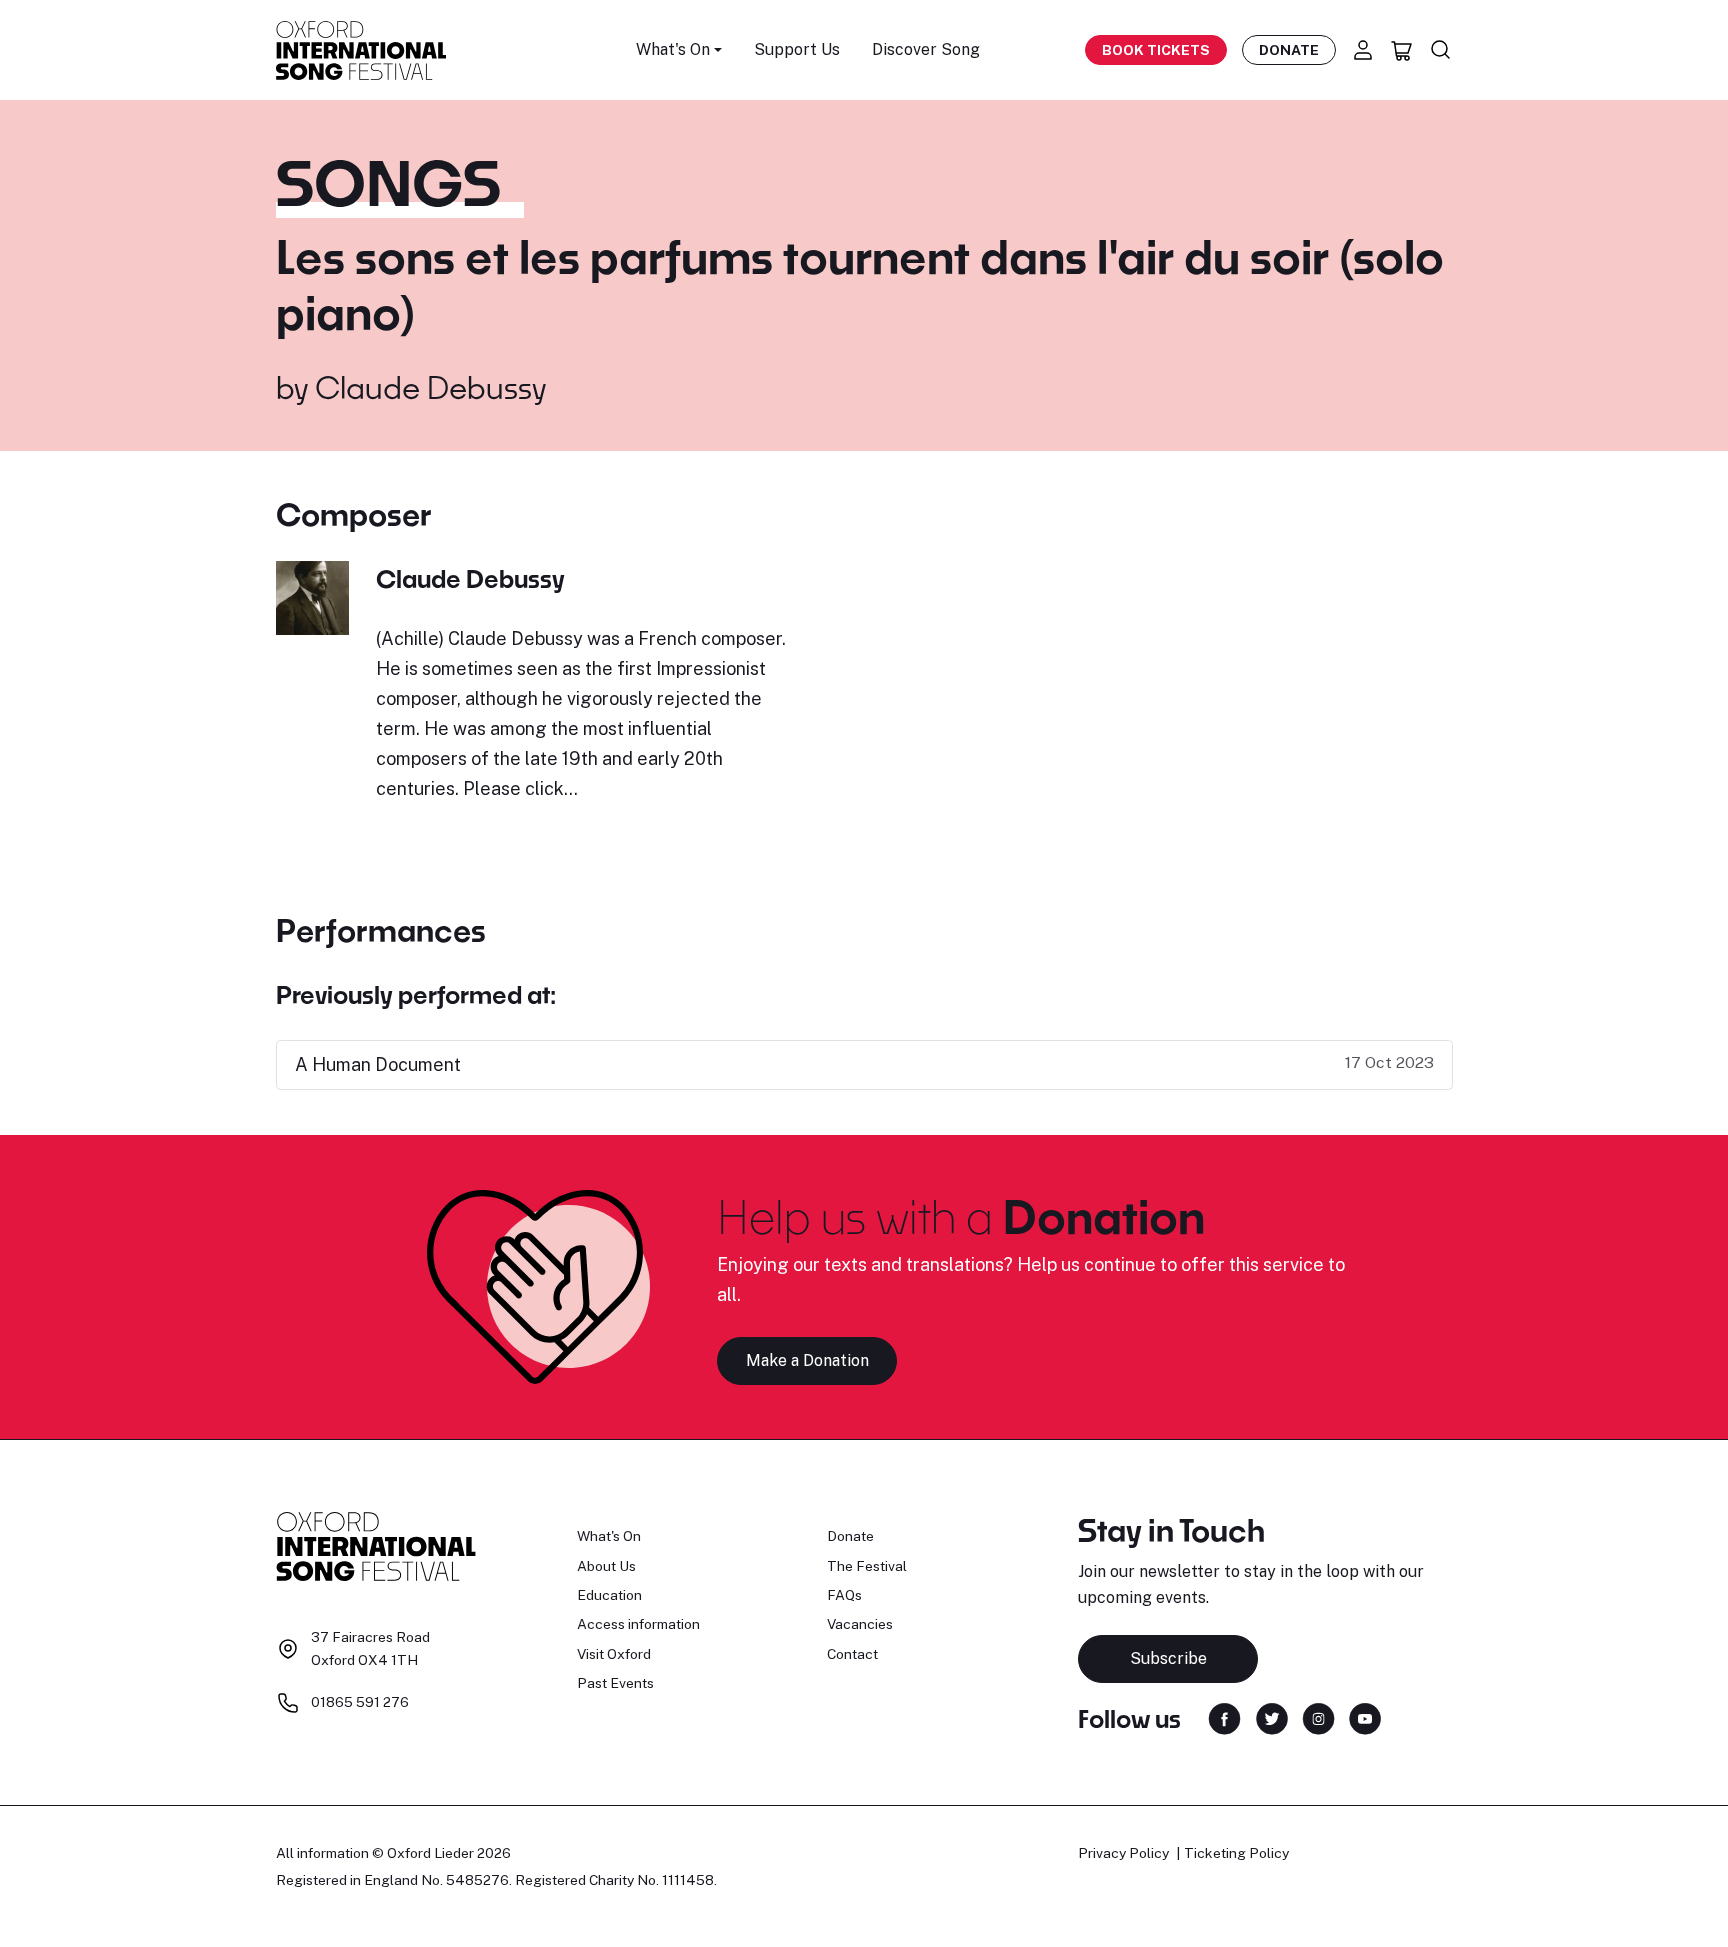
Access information (638, 1624)
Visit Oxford (614, 1654)
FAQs (844, 1595)
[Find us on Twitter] (1272, 1716)
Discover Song (926, 49)
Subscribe (1168, 1658)
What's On (609, 1536)
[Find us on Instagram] (1318, 1716)
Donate (1289, 50)
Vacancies (860, 1624)
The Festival (867, 1566)
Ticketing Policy (1236, 1853)
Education (609, 1595)
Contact (852, 1654)
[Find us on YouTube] (1365, 1716)
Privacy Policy (1123, 1853)
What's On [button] (673, 49)
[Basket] (1402, 50)
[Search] (1441, 50)
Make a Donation (807, 1360)
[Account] (1363, 50)
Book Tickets (1156, 50)
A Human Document (378, 1064)
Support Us (797, 49)
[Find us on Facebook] (1224, 1716)
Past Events (615, 1683)
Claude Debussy (430, 387)
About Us (606, 1566)
